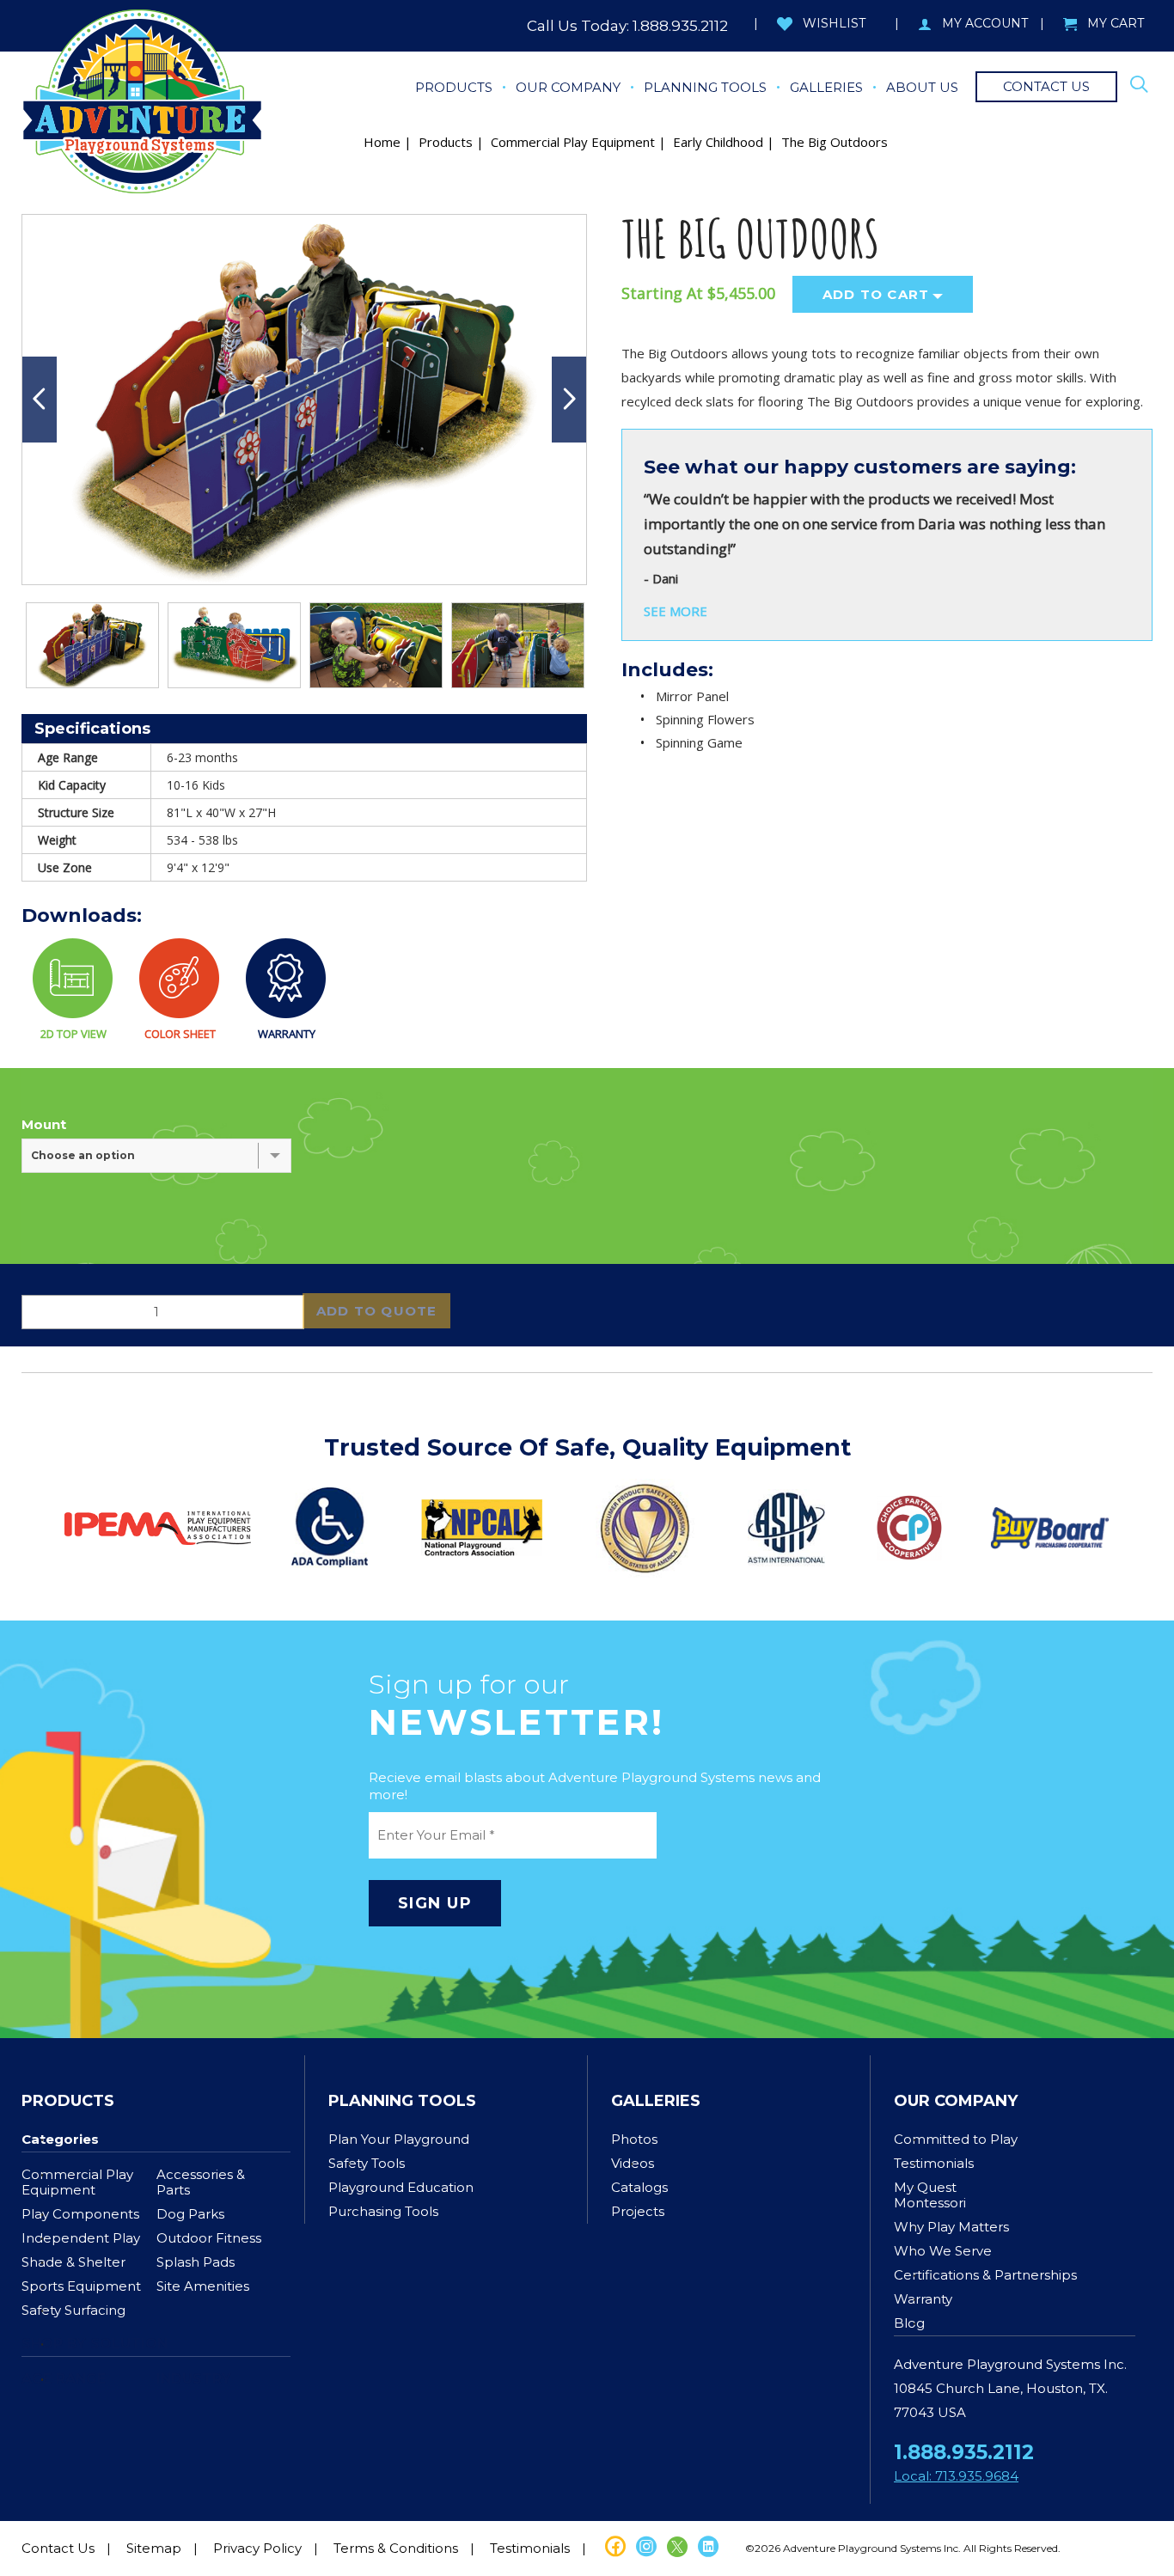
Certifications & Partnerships (985, 2275)
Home (382, 142)
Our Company (956, 2101)
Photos (634, 2139)
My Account (985, 23)
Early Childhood (718, 142)
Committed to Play (956, 2139)
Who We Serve (943, 2251)
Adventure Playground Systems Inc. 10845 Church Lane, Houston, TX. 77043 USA (1010, 2388)
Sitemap (154, 2548)
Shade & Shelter (73, 2262)
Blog (909, 2323)
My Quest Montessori (930, 2195)
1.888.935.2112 (680, 26)
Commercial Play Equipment (573, 142)
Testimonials (934, 2163)
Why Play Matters (951, 2227)
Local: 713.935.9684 (956, 2476)
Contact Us (58, 2548)
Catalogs (639, 2187)
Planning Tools (402, 2101)
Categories (60, 2139)
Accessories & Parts (201, 2182)
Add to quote (376, 1311)
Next (569, 400)
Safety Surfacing (73, 2310)
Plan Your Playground (399, 2139)
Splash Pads (196, 2262)
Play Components (80, 2214)
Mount (44, 1125)
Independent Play (81, 2238)
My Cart (1116, 23)
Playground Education (401, 2187)
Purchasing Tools (383, 2211)
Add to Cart (876, 294)
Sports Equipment (81, 2286)
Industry (194, 2379)
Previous (40, 400)
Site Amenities (203, 2286)
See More (676, 611)
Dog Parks (190, 2214)
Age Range (64, 2379)
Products (446, 142)
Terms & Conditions (396, 2548)
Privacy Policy (257, 2548)
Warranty (923, 2299)
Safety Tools (367, 2163)
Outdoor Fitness (209, 2238)
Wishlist (834, 23)
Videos (633, 2163)
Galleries (656, 2101)
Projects (638, 2211)
